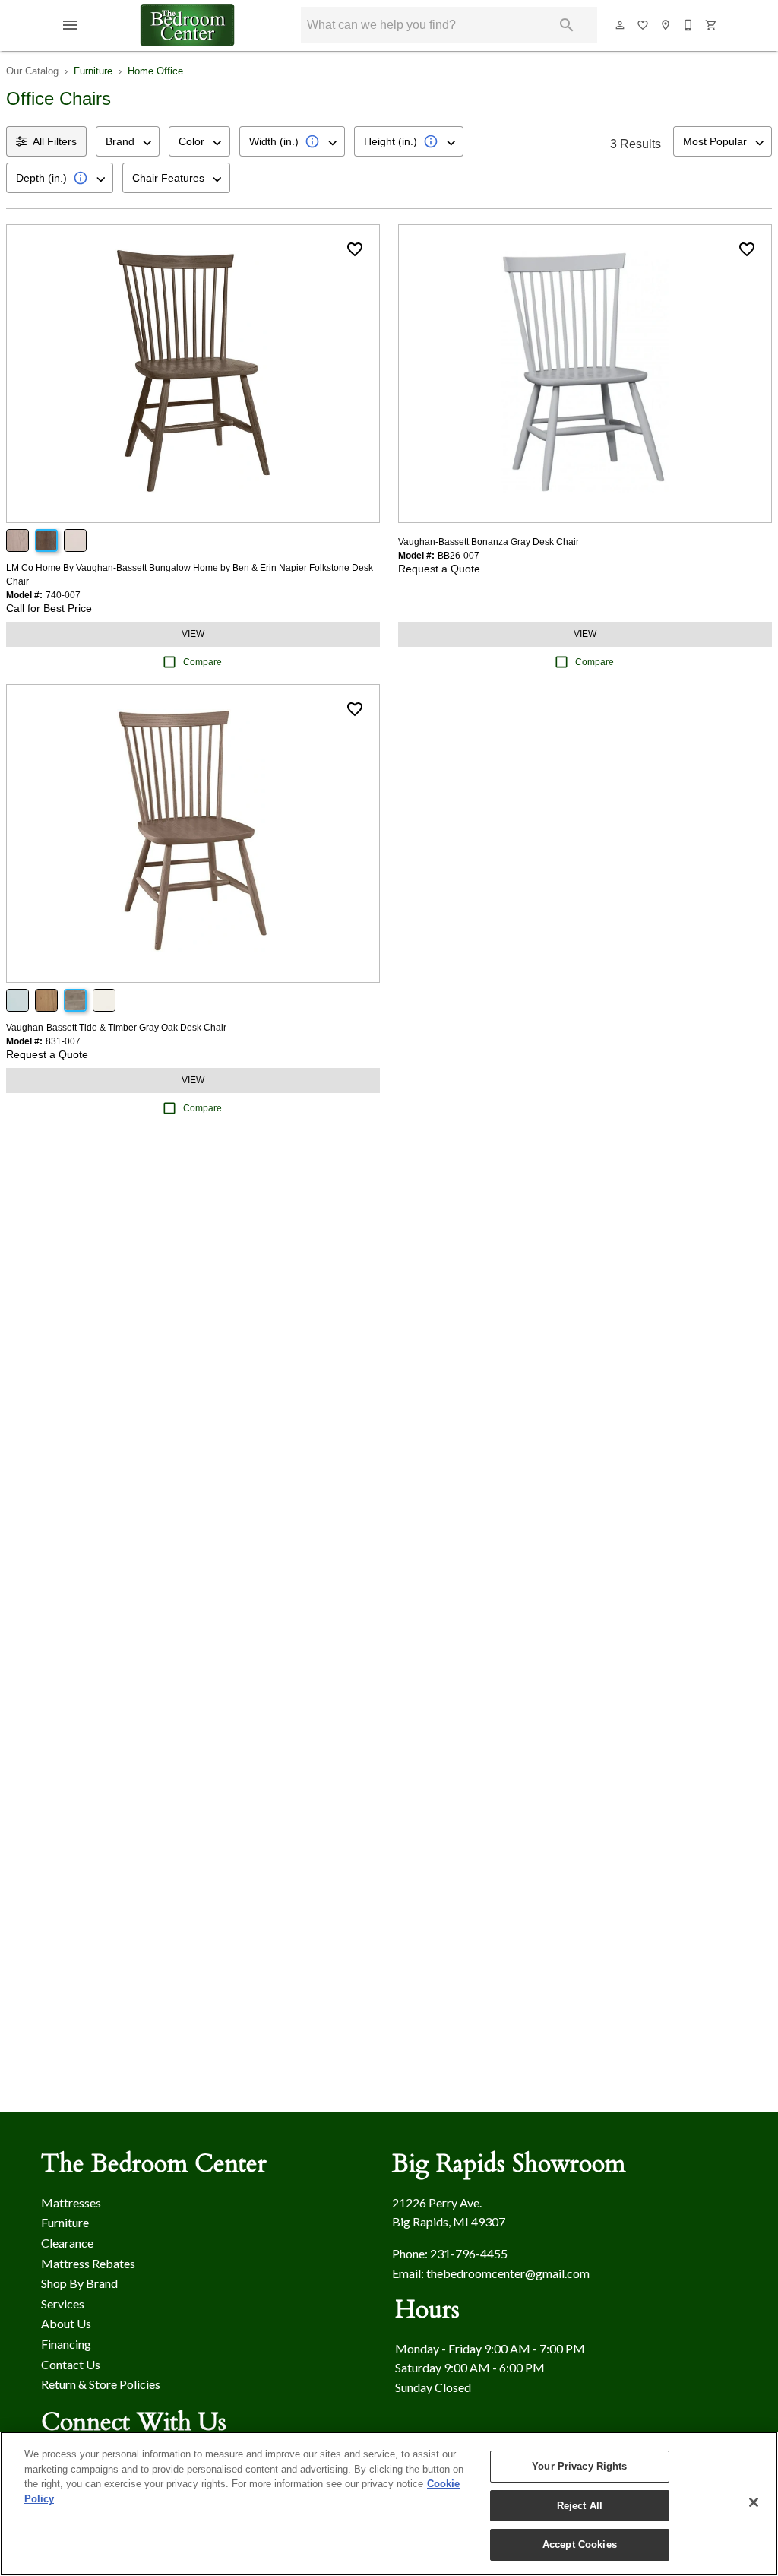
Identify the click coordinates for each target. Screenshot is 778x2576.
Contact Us (71, 2364)
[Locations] (666, 25)
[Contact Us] (689, 25)
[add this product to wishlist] (355, 249)
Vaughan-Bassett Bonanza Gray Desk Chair (489, 542)
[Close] (754, 2502)
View (193, 634)
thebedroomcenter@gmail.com (508, 2273)
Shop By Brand (79, 2283)
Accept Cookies (580, 2544)
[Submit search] (567, 25)
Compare (202, 662)
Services (63, 2304)
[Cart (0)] (712, 25)
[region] (389, 2504)
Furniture (93, 71)
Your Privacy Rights (579, 2466)
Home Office (155, 71)
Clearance (67, 2243)
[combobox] (128, 141)
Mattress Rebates (88, 2263)
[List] (644, 25)
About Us (66, 2323)
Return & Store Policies (101, 2384)
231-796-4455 (469, 2253)
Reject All (580, 2506)
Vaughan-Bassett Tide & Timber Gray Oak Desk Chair (116, 1028)
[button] (70, 25)
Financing (66, 2344)
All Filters (55, 141)
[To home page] (188, 25)
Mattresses (71, 2202)
